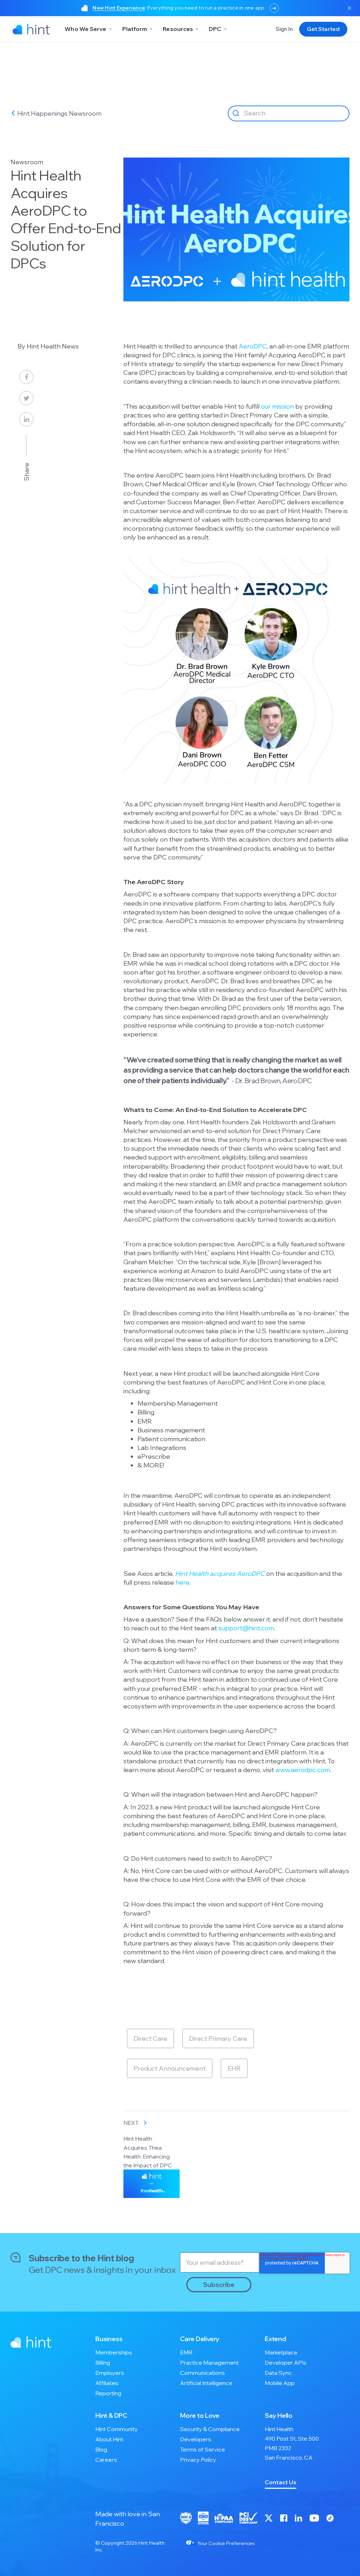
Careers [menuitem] (106, 2460)
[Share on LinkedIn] (26, 419)
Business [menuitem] (109, 2339)
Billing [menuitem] (103, 2363)
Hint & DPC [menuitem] (111, 2415)
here (182, 1582)
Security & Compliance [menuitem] (210, 2429)
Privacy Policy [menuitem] (198, 2460)
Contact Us (281, 2482)
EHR (234, 2068)
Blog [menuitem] (101, 2449)
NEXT (131, 2123)
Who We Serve (85, 29)
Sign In (284, 29)
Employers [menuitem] (110, 2373)
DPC (215, 29)
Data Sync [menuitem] (278, 2373)
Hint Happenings (43, 113)
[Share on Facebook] (26, 377)
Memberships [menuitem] (114, 2352)
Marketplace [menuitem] (281, 2352)
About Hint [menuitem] (109, 2439)
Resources (178, 29)
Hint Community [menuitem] (117, 2429)
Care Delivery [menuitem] (200, 2339)
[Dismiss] (349, 8)
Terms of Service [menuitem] (202, 2449)
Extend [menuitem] (275, 2339)
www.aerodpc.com (303, 1770)
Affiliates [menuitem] (107, 2383)
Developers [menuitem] (196, 2439)
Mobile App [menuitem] (280, 2383)
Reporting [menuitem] (108, 2393)
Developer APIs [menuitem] (286, 2363)
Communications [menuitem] (202, 2373)
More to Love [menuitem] (200, 2415)
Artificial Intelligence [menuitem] (206, 2383)
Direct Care (150, 2038)
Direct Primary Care (218, 2038)
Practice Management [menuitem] (209, 2363)
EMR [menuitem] (186, 2352)
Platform (135, 29)
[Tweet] (26, 398)
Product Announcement (170, 2068)
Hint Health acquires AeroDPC (221, 1574)
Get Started (323, 29)
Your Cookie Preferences (225, 2543)
